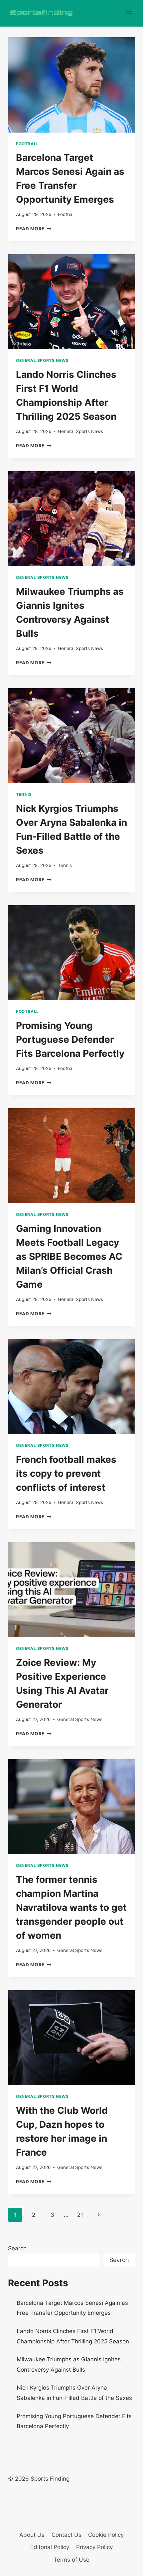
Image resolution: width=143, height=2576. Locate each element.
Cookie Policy (106, 2535)
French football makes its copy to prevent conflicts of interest (66, 1473)
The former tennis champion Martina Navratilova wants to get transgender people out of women (71, 1907)
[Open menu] (129, 13)
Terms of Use (71, 2560)
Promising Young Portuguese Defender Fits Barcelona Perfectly (70, 1039)
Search (17, 2248)
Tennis (24, 794)
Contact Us (67, 2535)
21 (80, 2215)
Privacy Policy (94, 2547)
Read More (34, 229)
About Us (32, 2535)
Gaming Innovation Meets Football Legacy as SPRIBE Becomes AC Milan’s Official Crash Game (69, 1256)
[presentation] (71, 85)
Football (27, 144)
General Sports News (42, 360)
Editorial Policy (50, 2547)
